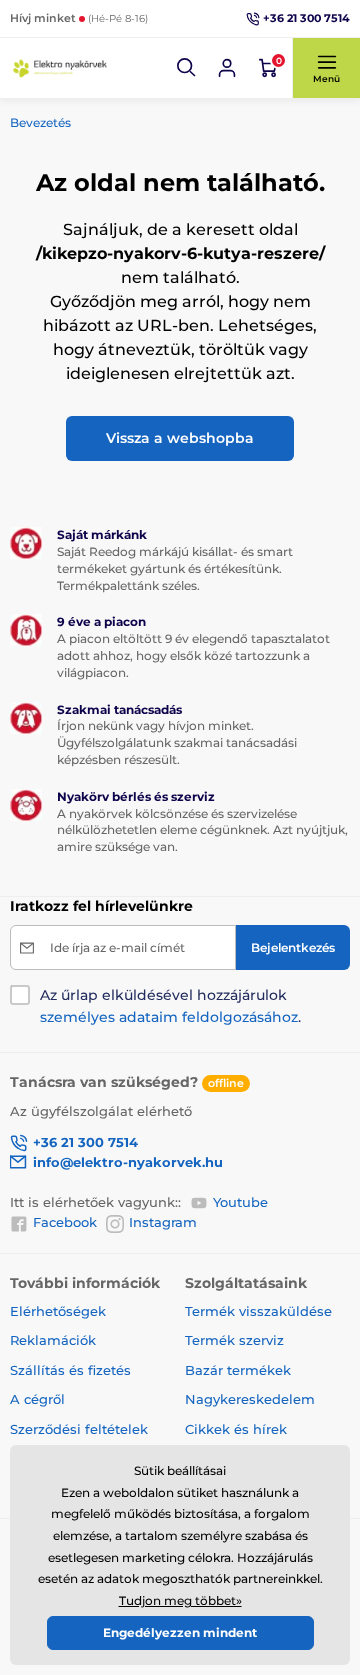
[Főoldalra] (60, 68)
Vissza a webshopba (180, 438)
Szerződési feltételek (79, 1429)
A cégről (37, 1399)
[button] (187, 68)
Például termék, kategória (142, 114)
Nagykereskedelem (250, 1399)
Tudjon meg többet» (180, 1600)
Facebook (65, 1222)
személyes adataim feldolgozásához (169, 1017)
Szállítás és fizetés (70, 1370)
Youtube (240, 1202)
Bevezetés (40, 122)
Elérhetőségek (58, 1311)
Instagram (163, 1222)
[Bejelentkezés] (227, 68)
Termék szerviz (234, 1340)
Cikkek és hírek (236, 1429)
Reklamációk (53, 1340)
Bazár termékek (238, 1370)
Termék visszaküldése (258, 1311)
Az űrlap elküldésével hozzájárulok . (170, 1006)
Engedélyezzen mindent (180, 1632)
